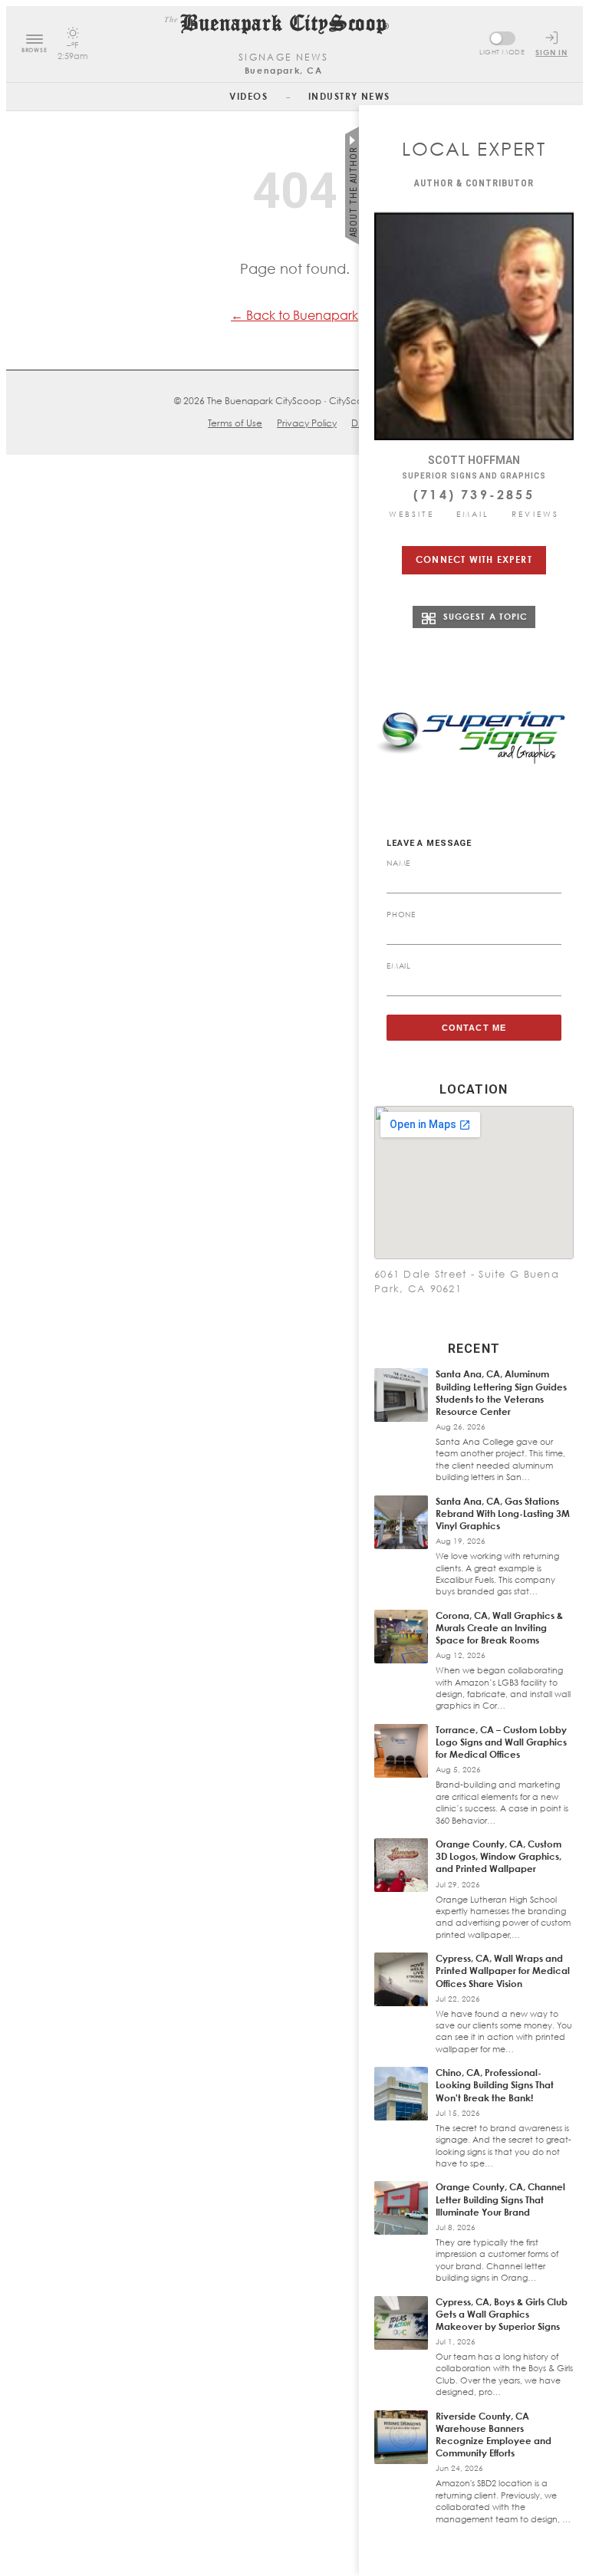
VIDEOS (248, 96)
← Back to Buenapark (294, 315)
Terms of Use (235, 423)
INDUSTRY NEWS (349, 96)
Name (398, 863)
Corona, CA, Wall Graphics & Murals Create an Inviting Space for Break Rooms (499, 1628)
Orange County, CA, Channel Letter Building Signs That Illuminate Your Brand (500, 2199)
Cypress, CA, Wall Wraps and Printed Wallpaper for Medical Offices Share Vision (503, 1971)
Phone (401, 914)
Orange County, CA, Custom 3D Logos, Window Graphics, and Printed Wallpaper (499, 1856)
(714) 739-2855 (474, 495)
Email (473, 514)
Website (411, 514)
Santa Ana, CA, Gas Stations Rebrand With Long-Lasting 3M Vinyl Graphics (503, 1513)
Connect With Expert (474, 559)
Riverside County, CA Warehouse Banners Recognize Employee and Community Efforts (494, 2435)
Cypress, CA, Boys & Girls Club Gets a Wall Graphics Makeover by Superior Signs (502, 2314)
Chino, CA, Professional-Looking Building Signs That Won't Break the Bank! (495, 2085)
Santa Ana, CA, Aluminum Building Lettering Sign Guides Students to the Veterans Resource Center (501, 1393)
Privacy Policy (307, 423)
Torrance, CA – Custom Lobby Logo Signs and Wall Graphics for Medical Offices (501, 1742)
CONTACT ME (474, 1028)
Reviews (535, 514)
